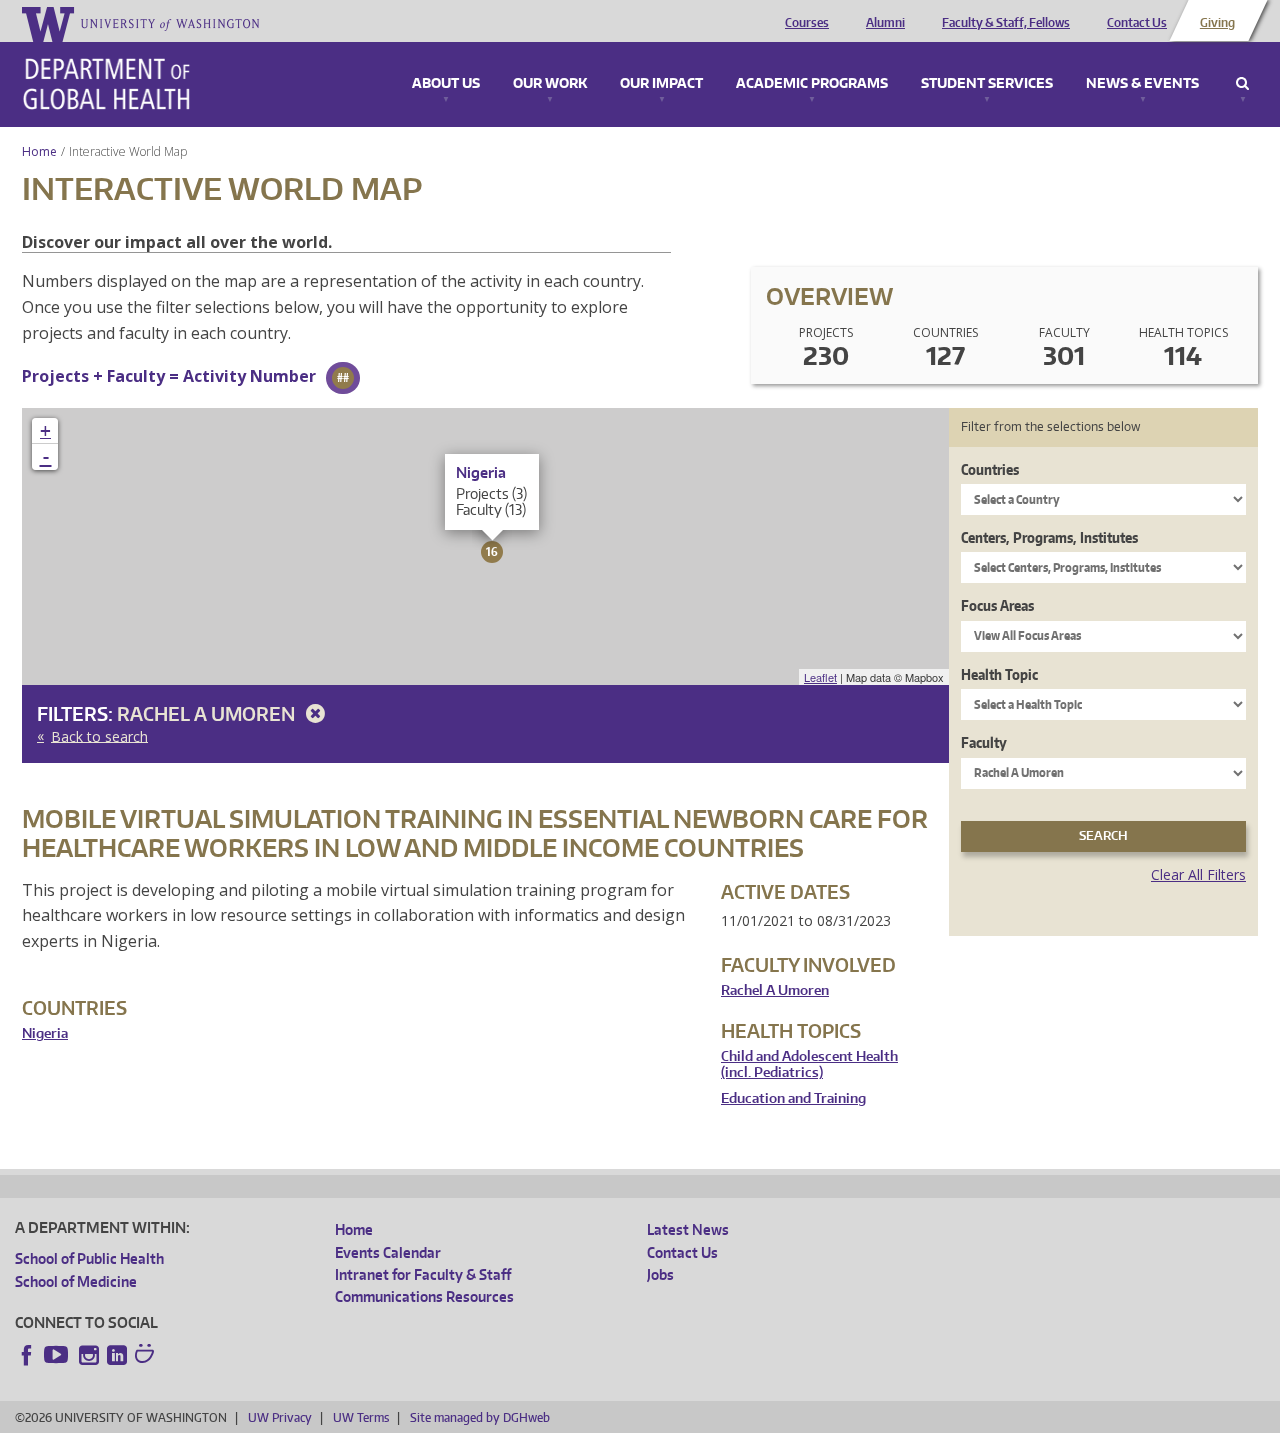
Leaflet (820, 677)
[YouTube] (58, 1355)
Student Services (987, 84)
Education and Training (793, 1098)
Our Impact (661, 84)
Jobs (660, 1274)
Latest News (688, 1229)
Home (39, 151)
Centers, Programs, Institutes (1049, 537)
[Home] (106, 84)
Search (1242, 84)
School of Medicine (76, 1281)
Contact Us (1137, 23)
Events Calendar (388, 1252)
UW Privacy (280, 1417)
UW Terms (361, 1417)
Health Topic (999, 674)
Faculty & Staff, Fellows (1006, 23)
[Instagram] (89, 1355)
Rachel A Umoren (208, 713)
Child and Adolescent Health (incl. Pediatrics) (809, 1064)
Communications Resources (424, 1296)
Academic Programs (812, 84)
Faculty (984, 742)
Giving (1217, 23)
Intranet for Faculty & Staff (423, 1274)
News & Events (1142, 84)
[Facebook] (27, 1355)
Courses (807, 23)
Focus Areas (997, 605)
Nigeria (45, 1033)
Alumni (885, 23)
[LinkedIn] (117, 1355)
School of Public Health (89, 1258)
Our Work (550, 84)
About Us (446, 84)
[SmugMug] (147, 1356)
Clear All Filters (1198, 874)
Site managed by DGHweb (480, 1417)
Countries (990, 469)
